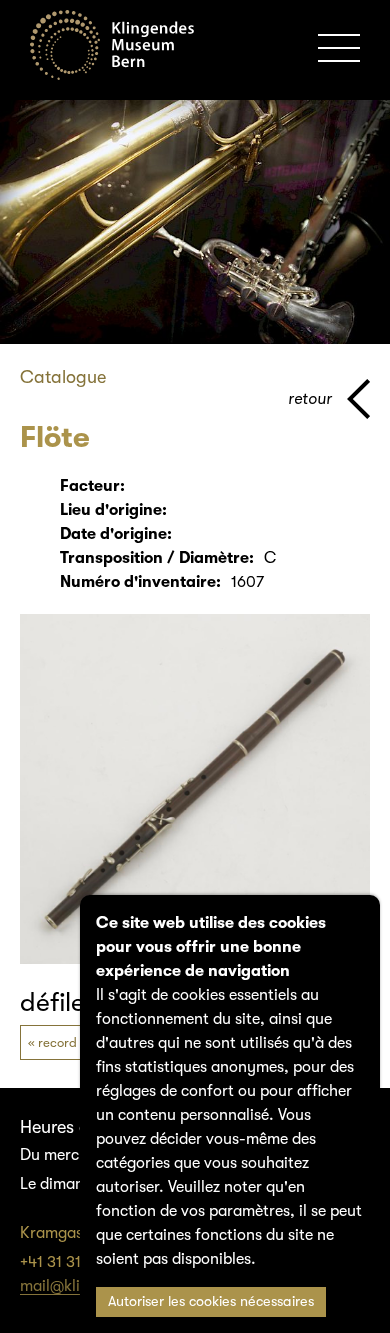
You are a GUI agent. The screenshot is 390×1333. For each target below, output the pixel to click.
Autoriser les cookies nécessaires (211, 1301)
